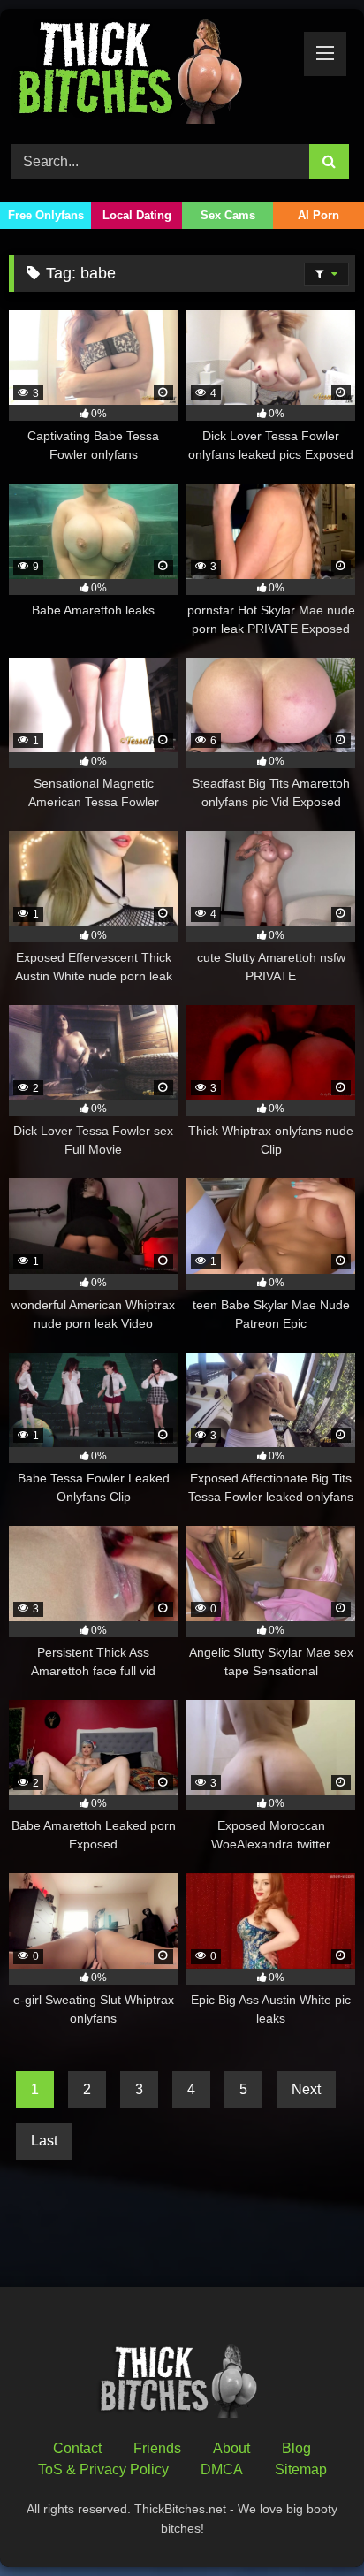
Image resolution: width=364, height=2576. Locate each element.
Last (44, 2141)
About (231, 2448)
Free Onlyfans (46, 215)
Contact (77, 2448)
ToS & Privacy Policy (103, 2469)
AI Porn (318, 215)
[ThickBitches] (149, 74)
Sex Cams (228, 215)
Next (306, 2089)
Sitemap (301, 2469)
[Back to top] (309, 2523)
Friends (157, 2448)
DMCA (222, 2469)
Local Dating (137, 215)
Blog (296, 2448)
